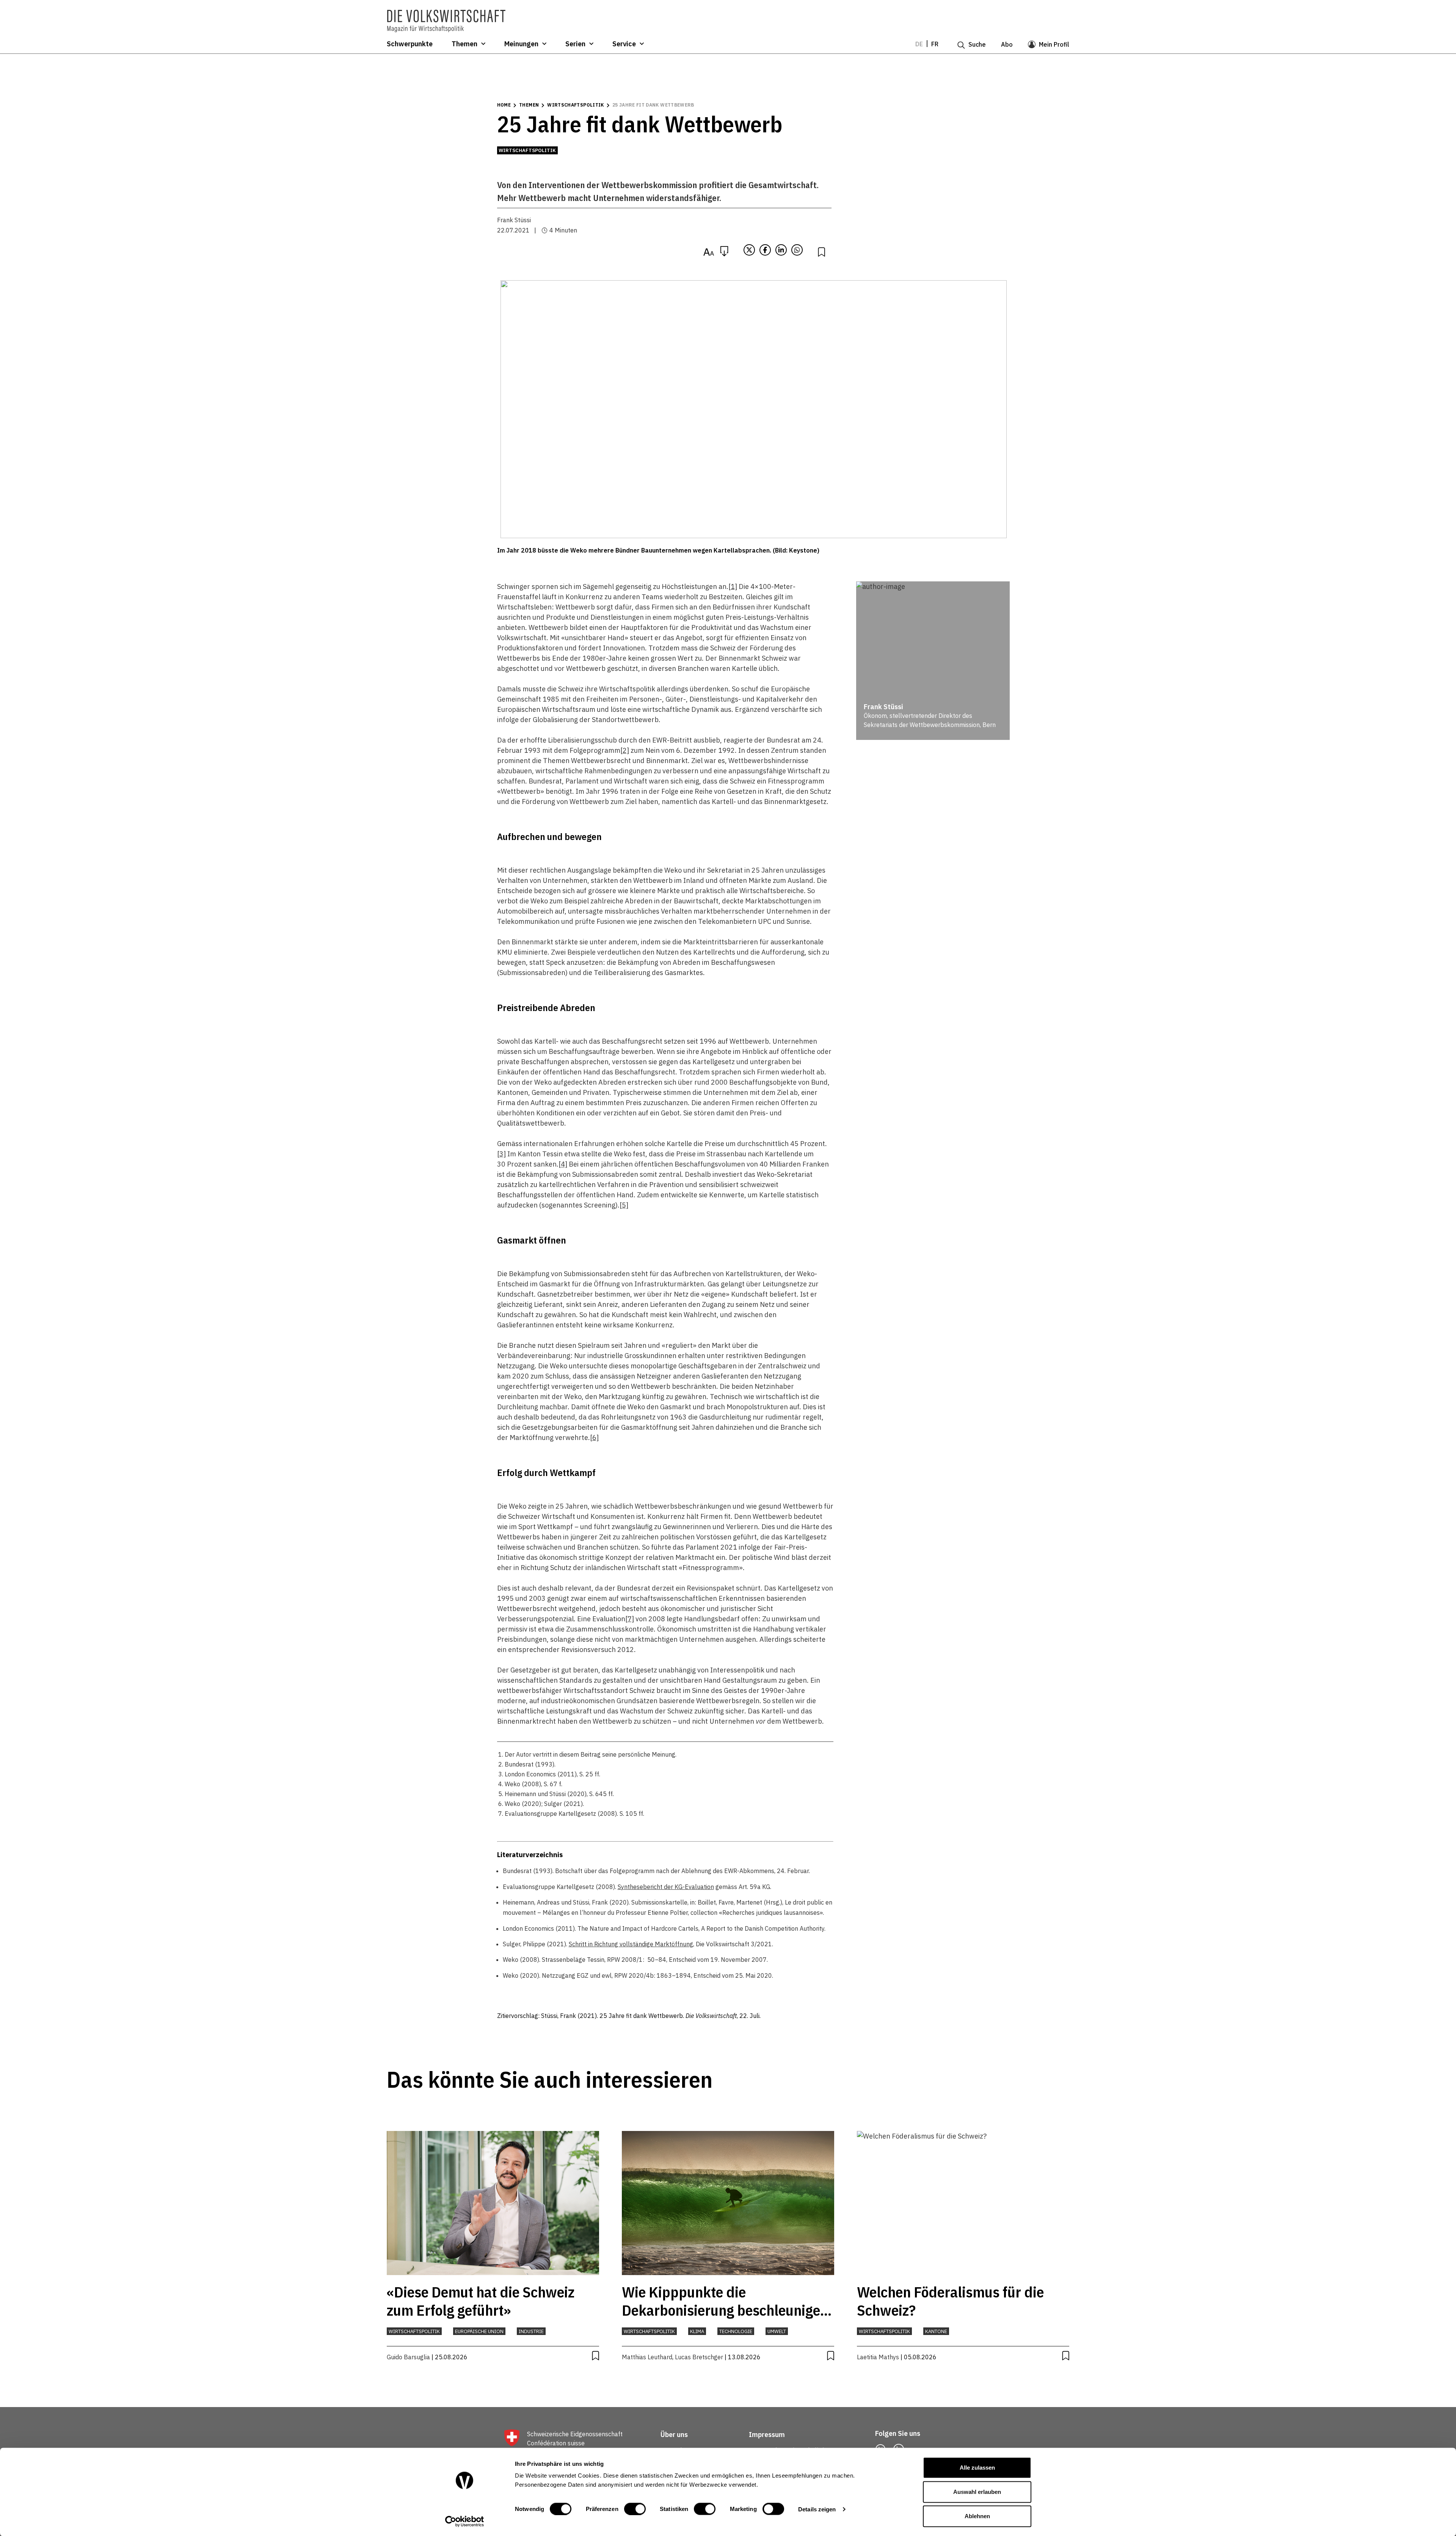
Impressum (767, 2435)
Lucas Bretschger (699, 2357)
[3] (501, 1154)
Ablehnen (977, 2516)
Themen (464, 44)
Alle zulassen (977, 2468)
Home (504, 105)
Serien (575, 44)
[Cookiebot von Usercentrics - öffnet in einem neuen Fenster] (465, 2521)
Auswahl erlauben (977, 2492)
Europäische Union (479, 2331)
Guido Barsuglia (408, 2357)
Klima (697, 2331)
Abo (1007, 44)
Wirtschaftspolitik (575, 105)
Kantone (936, 2331)
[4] (563, 1164)
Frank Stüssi (514, 220)
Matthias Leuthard (647, 2357)
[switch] (635, 2509)
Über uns (674, 2435)
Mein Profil (1054, 44)
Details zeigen (817, 2509)
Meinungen (521, 44)
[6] (594, 1438)
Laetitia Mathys (878, 2357)
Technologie (736, 2331)
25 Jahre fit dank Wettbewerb (653, 105)
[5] (624, 1205)
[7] (630, 1619)
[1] (733, 586)
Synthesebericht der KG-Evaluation (666, 1887)
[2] (625, 750)
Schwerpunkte (410, 44)
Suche (977, 44)
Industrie (531, 2331)
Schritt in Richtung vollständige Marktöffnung (631, 1944)
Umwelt (777, 2331)
